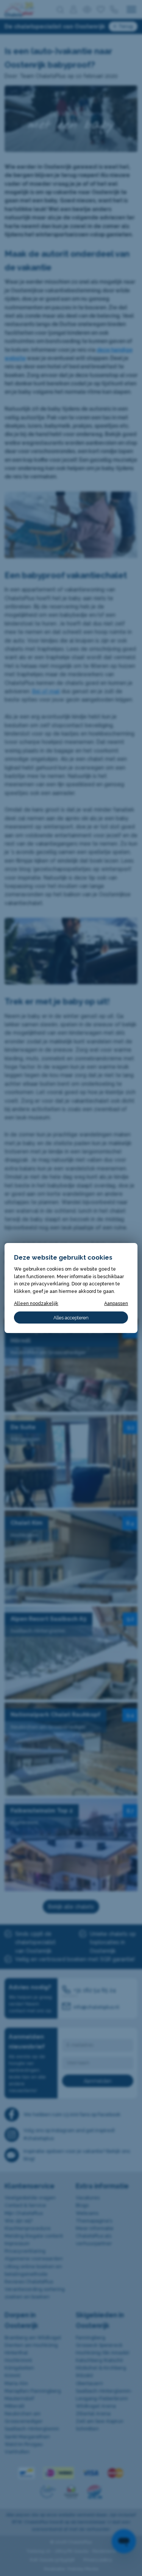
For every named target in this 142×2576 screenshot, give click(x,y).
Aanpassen (116, 1303)
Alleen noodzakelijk (36, 1303)
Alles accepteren (71, 1318)
